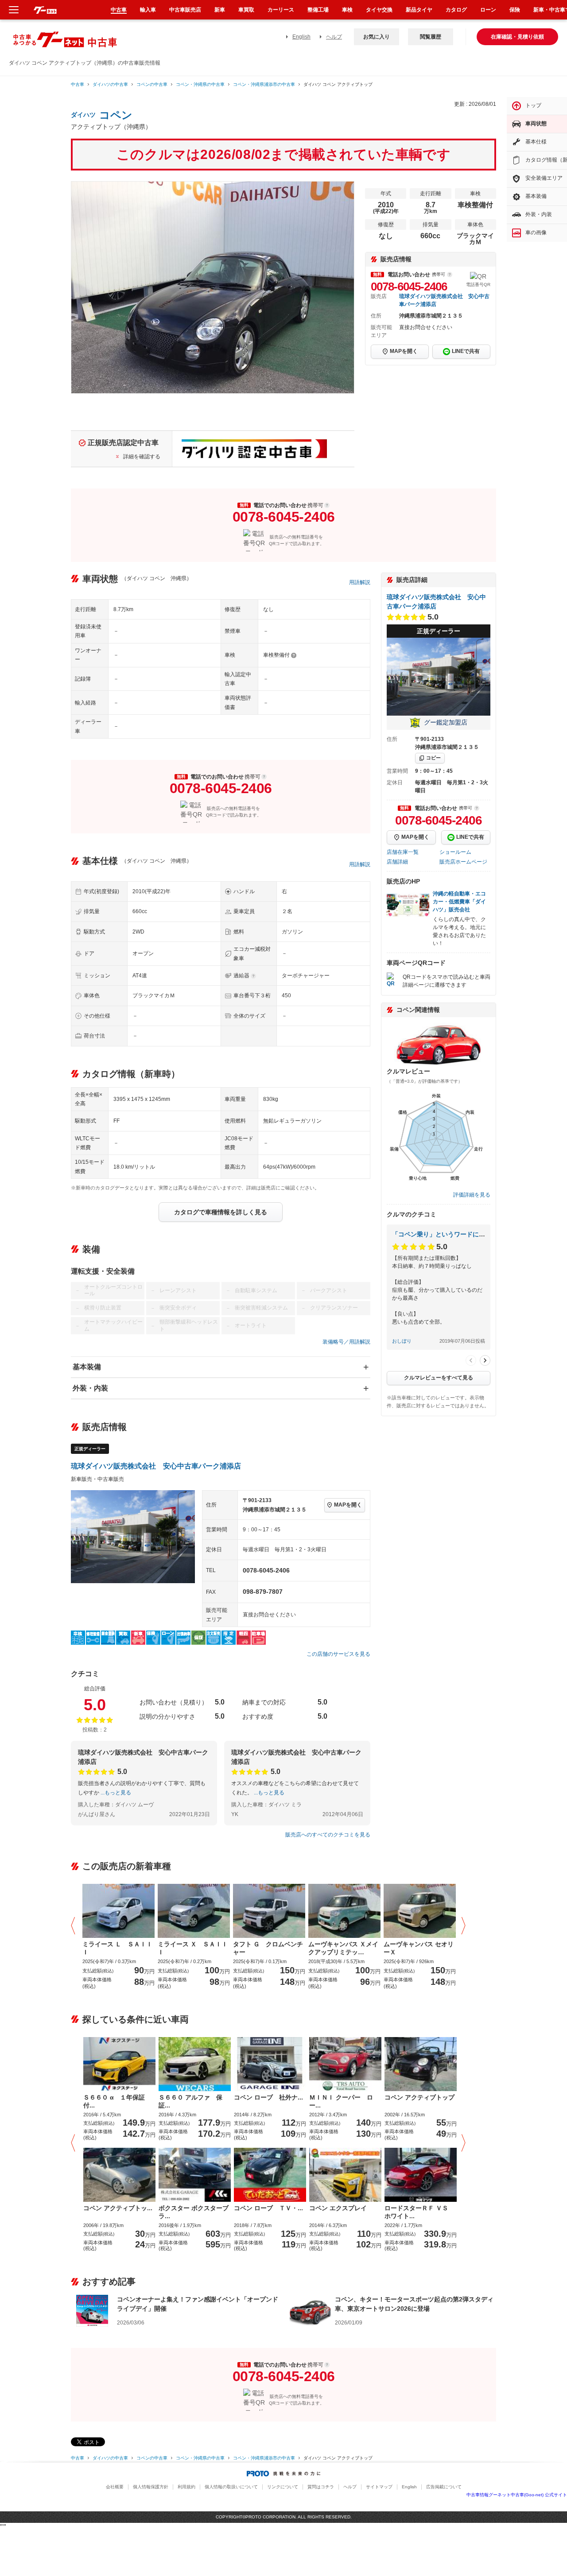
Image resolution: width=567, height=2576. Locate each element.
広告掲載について (444, 2487)
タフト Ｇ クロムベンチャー (268, 1948)
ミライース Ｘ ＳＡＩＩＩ (193, 1948)
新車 (220, 10)
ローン (488, 10)
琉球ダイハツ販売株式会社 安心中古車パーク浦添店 (156, 1466)
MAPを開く (404, 351)
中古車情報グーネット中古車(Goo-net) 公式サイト (517, 2495)
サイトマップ (379, 2487)
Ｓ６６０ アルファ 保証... (190, 2101)
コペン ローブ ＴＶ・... (268, 2208)
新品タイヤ (419, 10)
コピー (433, 758)
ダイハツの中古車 (110, 84)
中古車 (78, 84)
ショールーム (455, 852)
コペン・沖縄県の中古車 (200, 84)
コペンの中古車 (152, 84)
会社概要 (115, 2487)
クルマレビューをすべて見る (439, 1378)
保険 (515, 10)
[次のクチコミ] (485, 1360)
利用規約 (186, 2487)
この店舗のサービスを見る (338, 1654)
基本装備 (87, 1367)
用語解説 (360, 582)
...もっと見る (116, 1793)
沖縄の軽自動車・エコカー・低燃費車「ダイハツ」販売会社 (459, 902)
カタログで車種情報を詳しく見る (221, 1212)
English (301, 37)
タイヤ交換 (379, 10)
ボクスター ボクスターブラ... (194, 2212)
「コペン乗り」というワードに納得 (442, 1234)
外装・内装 (90, 1388)
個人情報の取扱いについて (231, 2487)
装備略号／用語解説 (346, 1342)
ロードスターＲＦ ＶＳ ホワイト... (419, 2212)
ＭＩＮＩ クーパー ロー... (341, 2101)
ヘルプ (334, 37)
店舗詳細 (397, 862)
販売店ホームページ (463, 862)
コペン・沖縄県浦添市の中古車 (264, 84)
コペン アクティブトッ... (118, 2208)
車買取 (246, 10)
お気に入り (377, 37)
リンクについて (283, 2487)
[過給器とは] (253, 976)
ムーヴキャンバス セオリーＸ (419, 1948)
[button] (75, 1926)
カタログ (456, 10)
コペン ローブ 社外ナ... (268, 2097)
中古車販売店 (185, 10)
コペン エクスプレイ (338, 2208)
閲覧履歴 (431, 37)
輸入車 (148, 10)
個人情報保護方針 (151, 2487)
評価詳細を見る (472, 1195)
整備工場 (318, 10)
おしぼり (402, 1341)
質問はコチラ (321, 2487)
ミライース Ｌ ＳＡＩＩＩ (117, 1948)
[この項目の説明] (450, 275)
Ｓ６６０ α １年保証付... (114, 2101)
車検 (347, 10)
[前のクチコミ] (471, 1360)
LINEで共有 (466, 351)
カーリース (281, 10)
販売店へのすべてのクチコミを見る (328, 1835)
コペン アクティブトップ (419, 2097)
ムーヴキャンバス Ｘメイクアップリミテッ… (343, 1948)
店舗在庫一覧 (403, 852)
